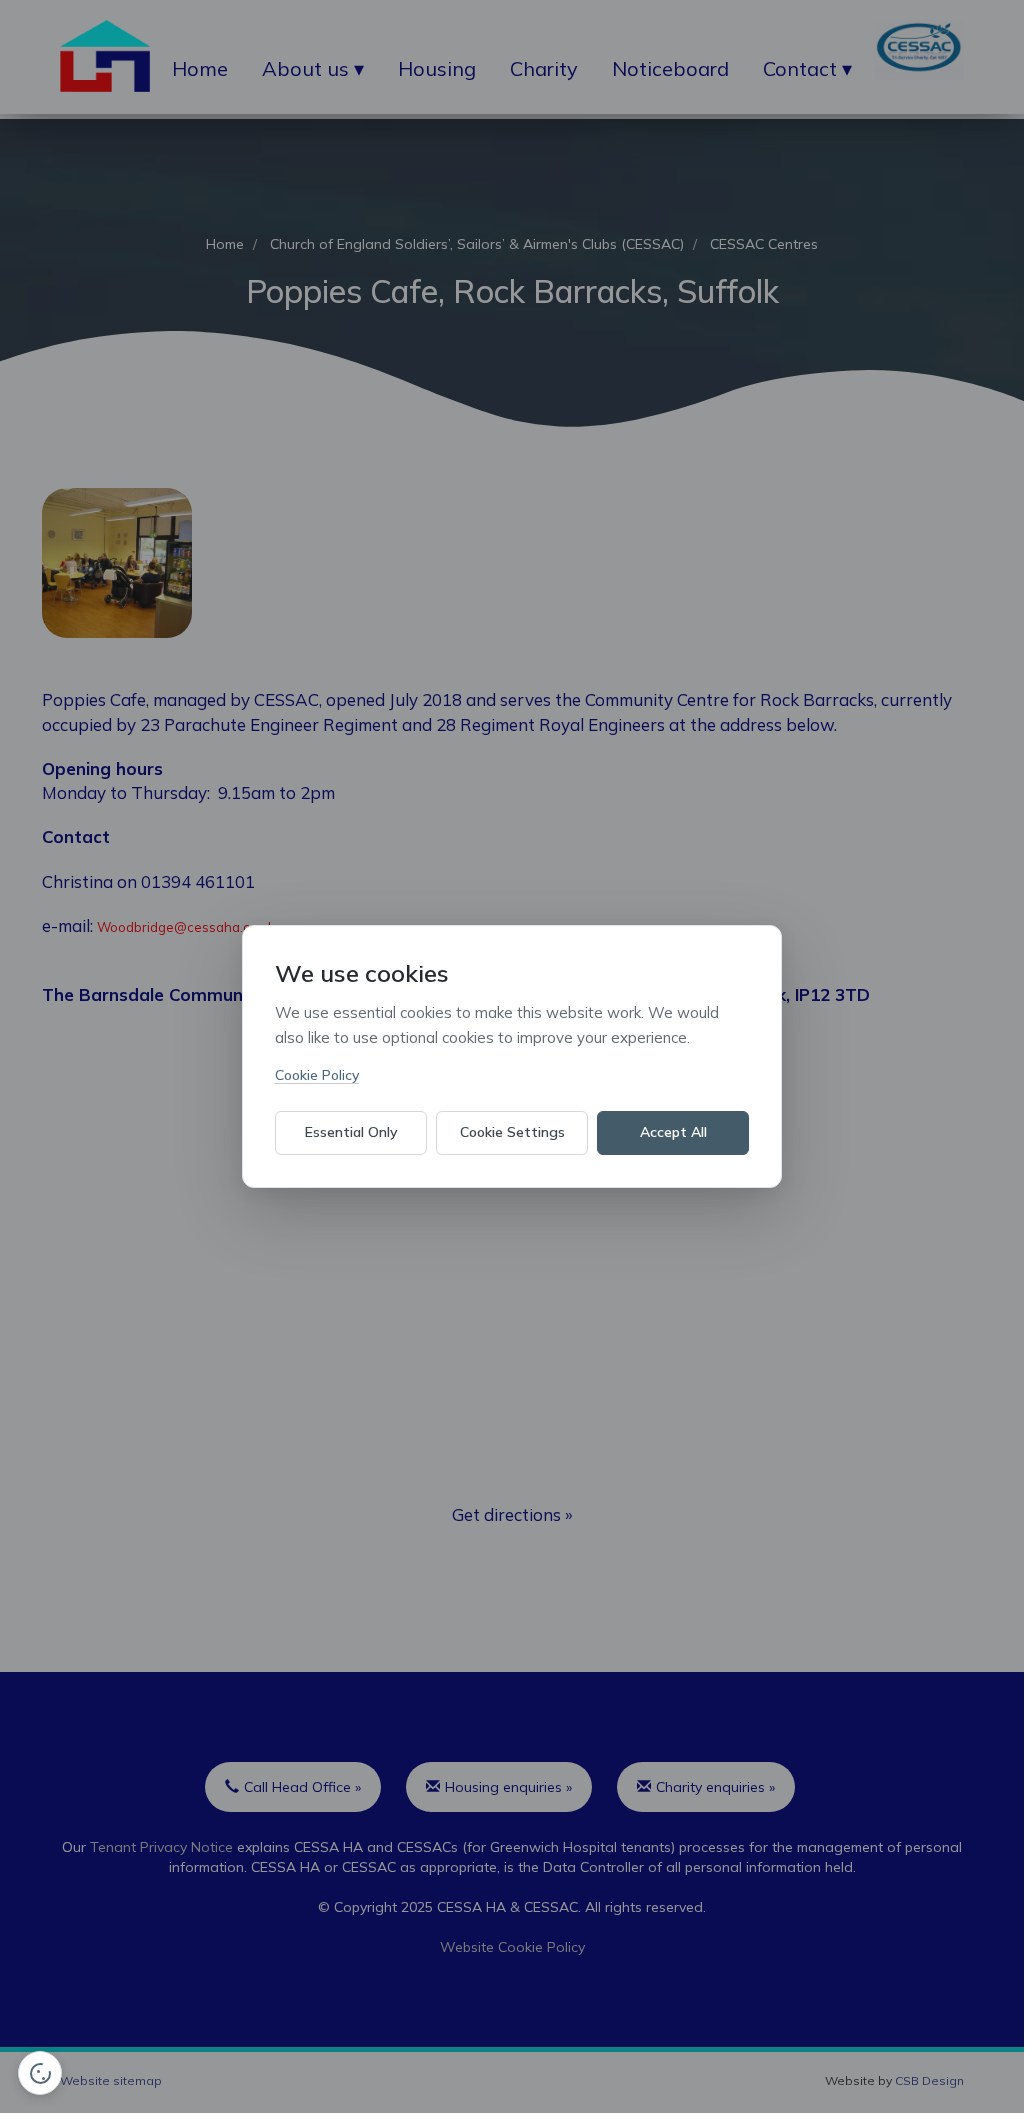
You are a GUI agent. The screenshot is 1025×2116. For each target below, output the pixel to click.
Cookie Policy (317, 1075)
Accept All (673, 1132)
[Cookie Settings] (40, 2073)
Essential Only (351, 1132)
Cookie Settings (512, 1132)
